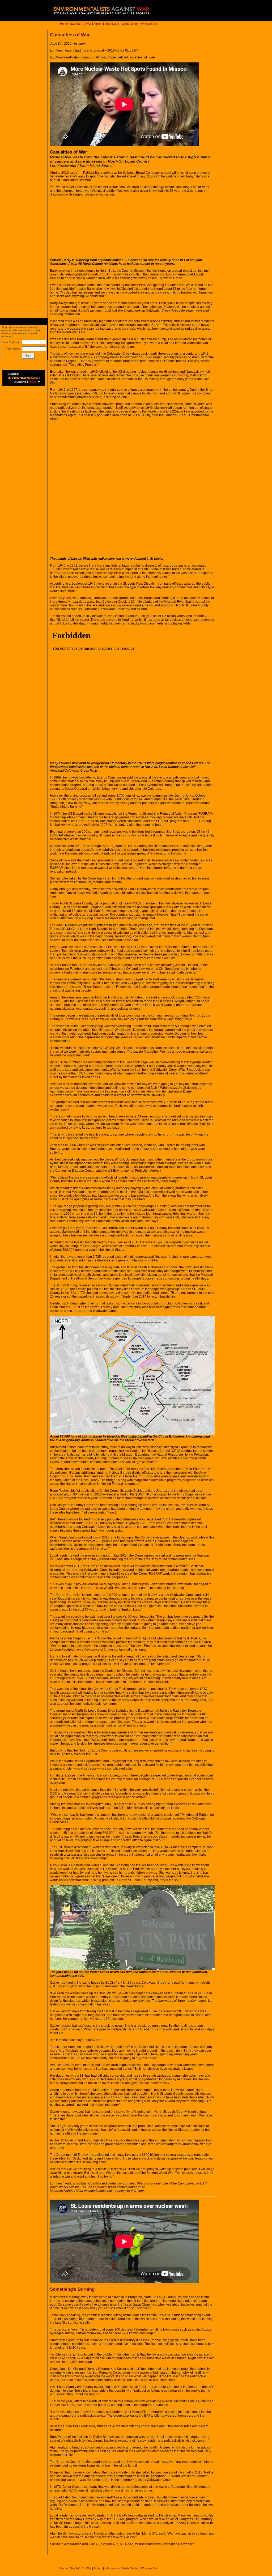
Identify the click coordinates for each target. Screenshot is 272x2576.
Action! (98, 24)
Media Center (130, 24)
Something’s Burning (72, 2289)
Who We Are (149, 24)
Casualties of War (70, 35)
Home (64, 24)
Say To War (81, 24)
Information (112, 24)
